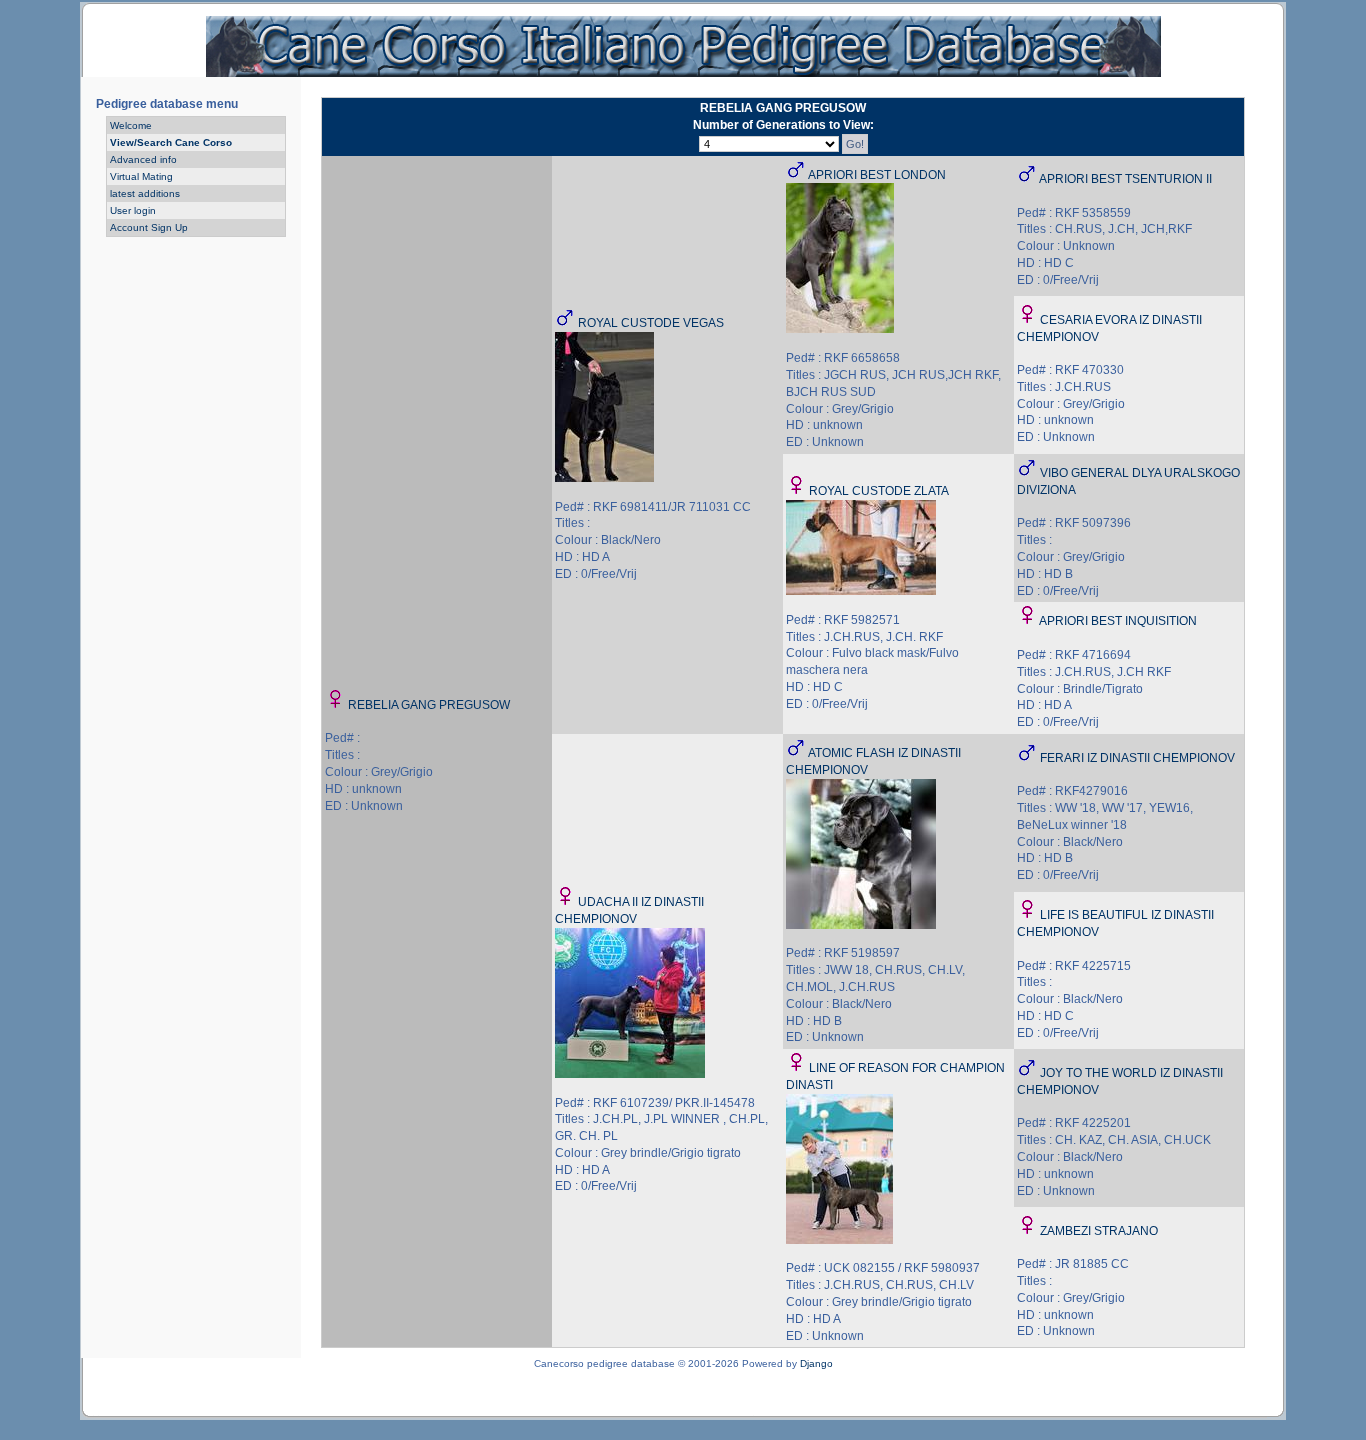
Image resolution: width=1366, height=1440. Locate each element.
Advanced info (143, 159)
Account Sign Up (149, 227)
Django (816, 1363)
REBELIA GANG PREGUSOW (429, 705)
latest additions (145, 193)
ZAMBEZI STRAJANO (1099, 1231)
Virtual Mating (141, 176)
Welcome (131, 125)
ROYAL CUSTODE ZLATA (879, 491)
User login (133, 210)
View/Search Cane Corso (171, 142)
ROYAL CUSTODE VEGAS (651, 323)
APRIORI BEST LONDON (877, 175)
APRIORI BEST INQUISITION (1118, 621)
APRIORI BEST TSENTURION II (1125, 179)
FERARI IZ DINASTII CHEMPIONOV (1137, 758)
